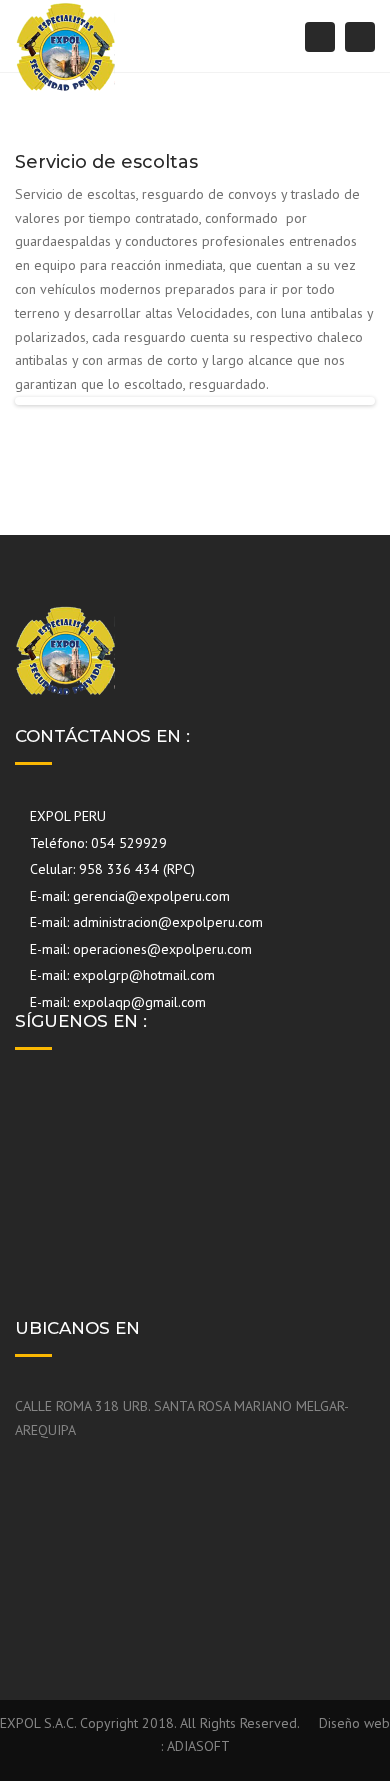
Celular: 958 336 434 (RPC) (110, 869)
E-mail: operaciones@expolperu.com (139, 949)
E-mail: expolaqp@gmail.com (116, 1002)
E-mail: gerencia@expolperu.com (128, 896)
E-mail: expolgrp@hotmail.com (120, 975)
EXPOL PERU (66, 816)
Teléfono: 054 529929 (96, 843)
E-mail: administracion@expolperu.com (144, 922)
